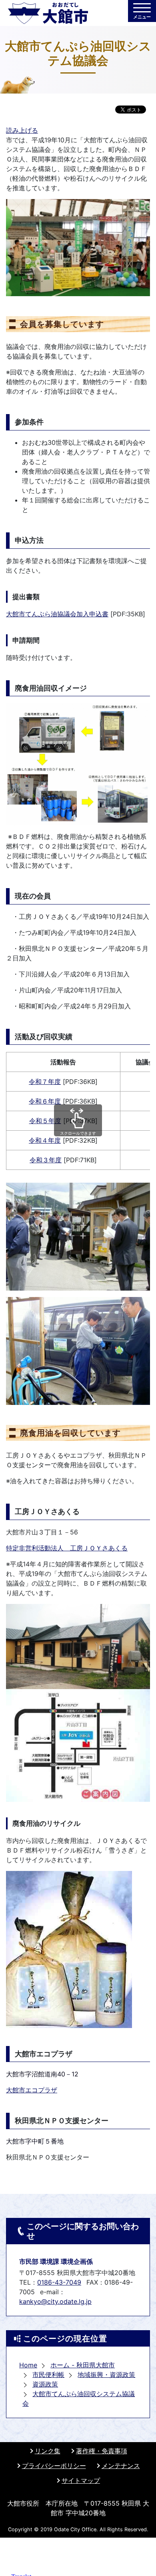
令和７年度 (45, 1082)
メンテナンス (121, 2466)
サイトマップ (81, 2480)
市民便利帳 (48, 2375)
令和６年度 (45, 1101)
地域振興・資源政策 (106, 2375)
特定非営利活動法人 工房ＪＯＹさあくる (67, 1548)
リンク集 (48, 2451)
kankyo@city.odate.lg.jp (55, 2301)
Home (28, 2365)
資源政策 (45, 2384)
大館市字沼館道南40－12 (42, 2074)
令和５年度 (45, 1121)
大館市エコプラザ (32, 2090)
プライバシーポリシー (54, 2466)
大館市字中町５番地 (35, 2141)
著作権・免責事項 (102, 2451)
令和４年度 (45, 1140)
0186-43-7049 (59, 2282)
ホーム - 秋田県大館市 (83, 2365)
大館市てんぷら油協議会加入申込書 (57, 614)
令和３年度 (46, 1160)
